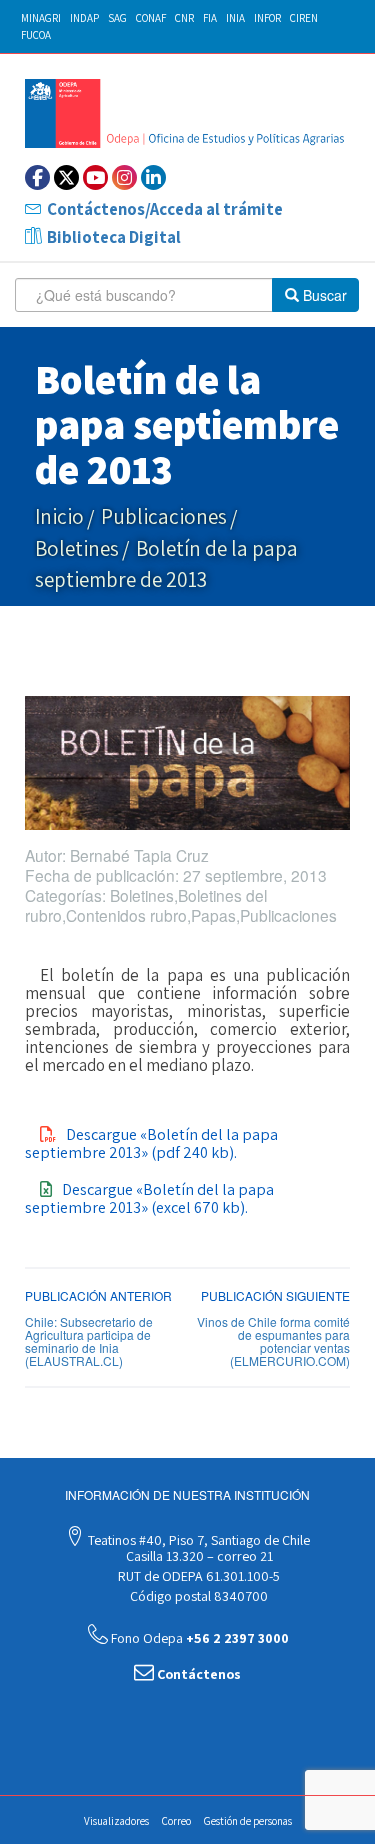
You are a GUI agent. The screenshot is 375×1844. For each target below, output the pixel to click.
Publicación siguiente (275, 1295)
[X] (66, 177)
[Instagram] (124, 177)
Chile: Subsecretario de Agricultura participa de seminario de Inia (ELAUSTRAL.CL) (89, 1341)
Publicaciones (164, 516)
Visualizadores (116, 1821)
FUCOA (36, 35)
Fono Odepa (198, 1638)
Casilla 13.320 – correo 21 (198, 1556)
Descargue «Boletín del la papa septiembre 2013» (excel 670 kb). (149, 1198)
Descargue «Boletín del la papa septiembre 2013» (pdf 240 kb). (151, 1143)
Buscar (323, 295)
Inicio (59, 516)
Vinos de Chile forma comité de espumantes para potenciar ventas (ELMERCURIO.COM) (273, 1341)
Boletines (77, 548)
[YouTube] (95, 177)
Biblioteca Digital (114, 237)
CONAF (151, 18)
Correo (176, 1821)
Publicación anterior (98, 1295)
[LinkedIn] (153, 177)
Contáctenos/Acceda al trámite (165, 209)
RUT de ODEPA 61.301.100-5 (197, 1576)
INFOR (267, 18)
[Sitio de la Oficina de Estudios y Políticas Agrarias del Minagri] (187, 113)
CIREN (304, 18)
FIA (210, 18)
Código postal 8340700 (197, 1596)
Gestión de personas (248, 1821)
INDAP (84, 18)
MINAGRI (41, 18)
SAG (117, 18)
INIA (235, 18)
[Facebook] (37, 177)
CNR (184, 18)
